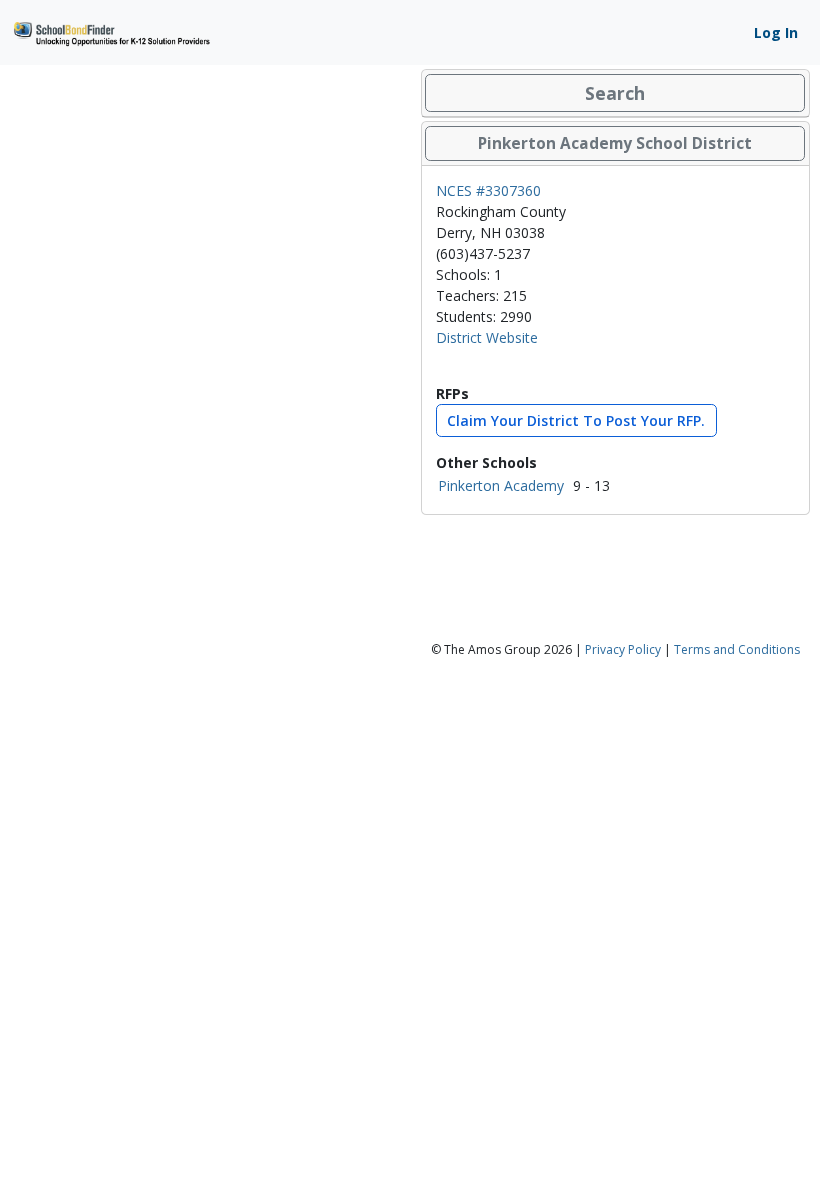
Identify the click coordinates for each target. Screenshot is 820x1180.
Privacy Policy (623, 649)
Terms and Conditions (737, 649)
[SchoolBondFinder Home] (111, 31)
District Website (487, 337)
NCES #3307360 (488, 190)
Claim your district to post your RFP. (576, 420)
